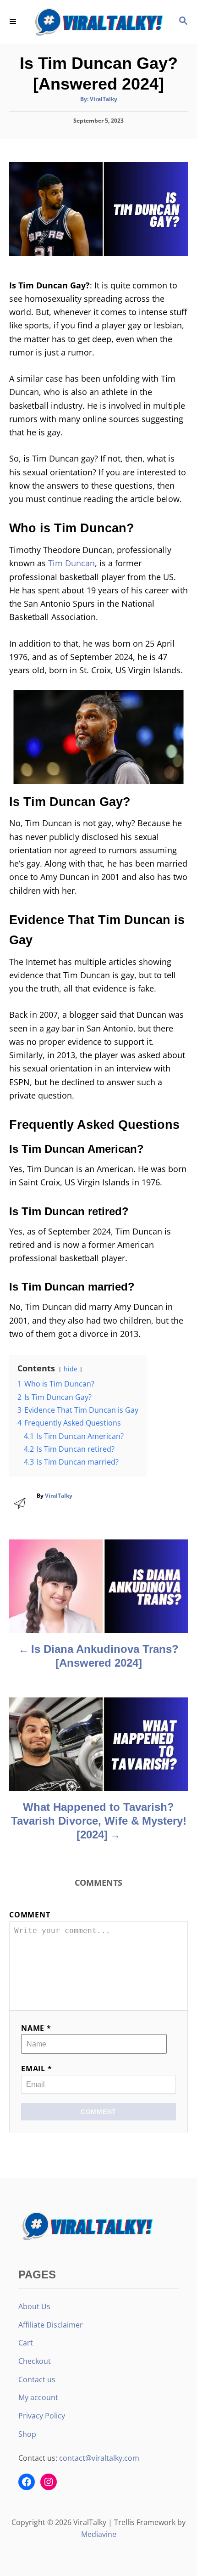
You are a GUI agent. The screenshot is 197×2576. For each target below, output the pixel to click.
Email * (37, 2069)
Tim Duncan (71, 563)
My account (38, 2397)
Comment (30, 1915)
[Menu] (14, 22)
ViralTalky (104, 99)
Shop (27, 2434)
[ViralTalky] (98, 22)
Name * (36, 2028)
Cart (26, 2343)
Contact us (37, 2379)
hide (71, 1369)
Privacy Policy (42, 2416)
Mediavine (99, 2534)
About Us (34, 2306)
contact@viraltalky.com (99, 2458)
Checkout (35, 2361)
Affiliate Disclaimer (51, 2325)
